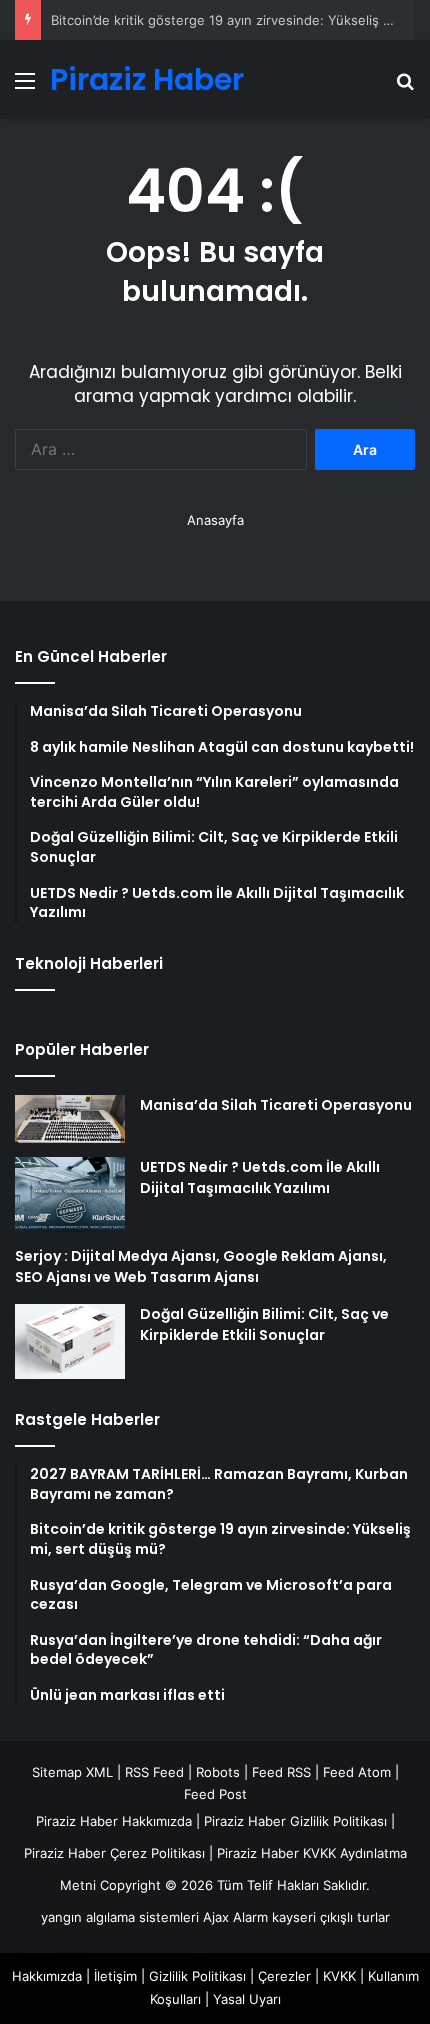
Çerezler (284, 1976)
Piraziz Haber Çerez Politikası (114, 1853)
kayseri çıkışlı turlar (331, 1917)
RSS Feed (154, 1772)
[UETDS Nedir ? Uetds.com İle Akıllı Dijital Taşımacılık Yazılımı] (70, 1194)
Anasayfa (215, 520)
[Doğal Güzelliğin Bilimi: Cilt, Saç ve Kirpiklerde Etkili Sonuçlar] (70, 1341)
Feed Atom (357, 1772)
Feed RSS (281, 1772)
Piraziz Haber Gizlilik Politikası (295, 1821)
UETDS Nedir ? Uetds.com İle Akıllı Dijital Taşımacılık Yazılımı (260, 1177)
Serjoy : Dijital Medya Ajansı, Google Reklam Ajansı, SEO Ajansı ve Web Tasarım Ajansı (201, 1266)
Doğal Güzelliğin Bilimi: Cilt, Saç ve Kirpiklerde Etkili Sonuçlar (264, 1324)
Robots (218, 1772)
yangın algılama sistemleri (120, 1917)
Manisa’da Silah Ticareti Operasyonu (276, 1105)
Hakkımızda (47, 1976)
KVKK (339, 1976)
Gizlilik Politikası (197, 1976)
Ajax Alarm (235, 1917)
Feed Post (215, 1794)
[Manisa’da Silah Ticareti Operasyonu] (70, 1119)
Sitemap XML (72, 1772)
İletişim (115, 1976)
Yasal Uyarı (247, 1999)
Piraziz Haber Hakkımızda (114, 1821)
